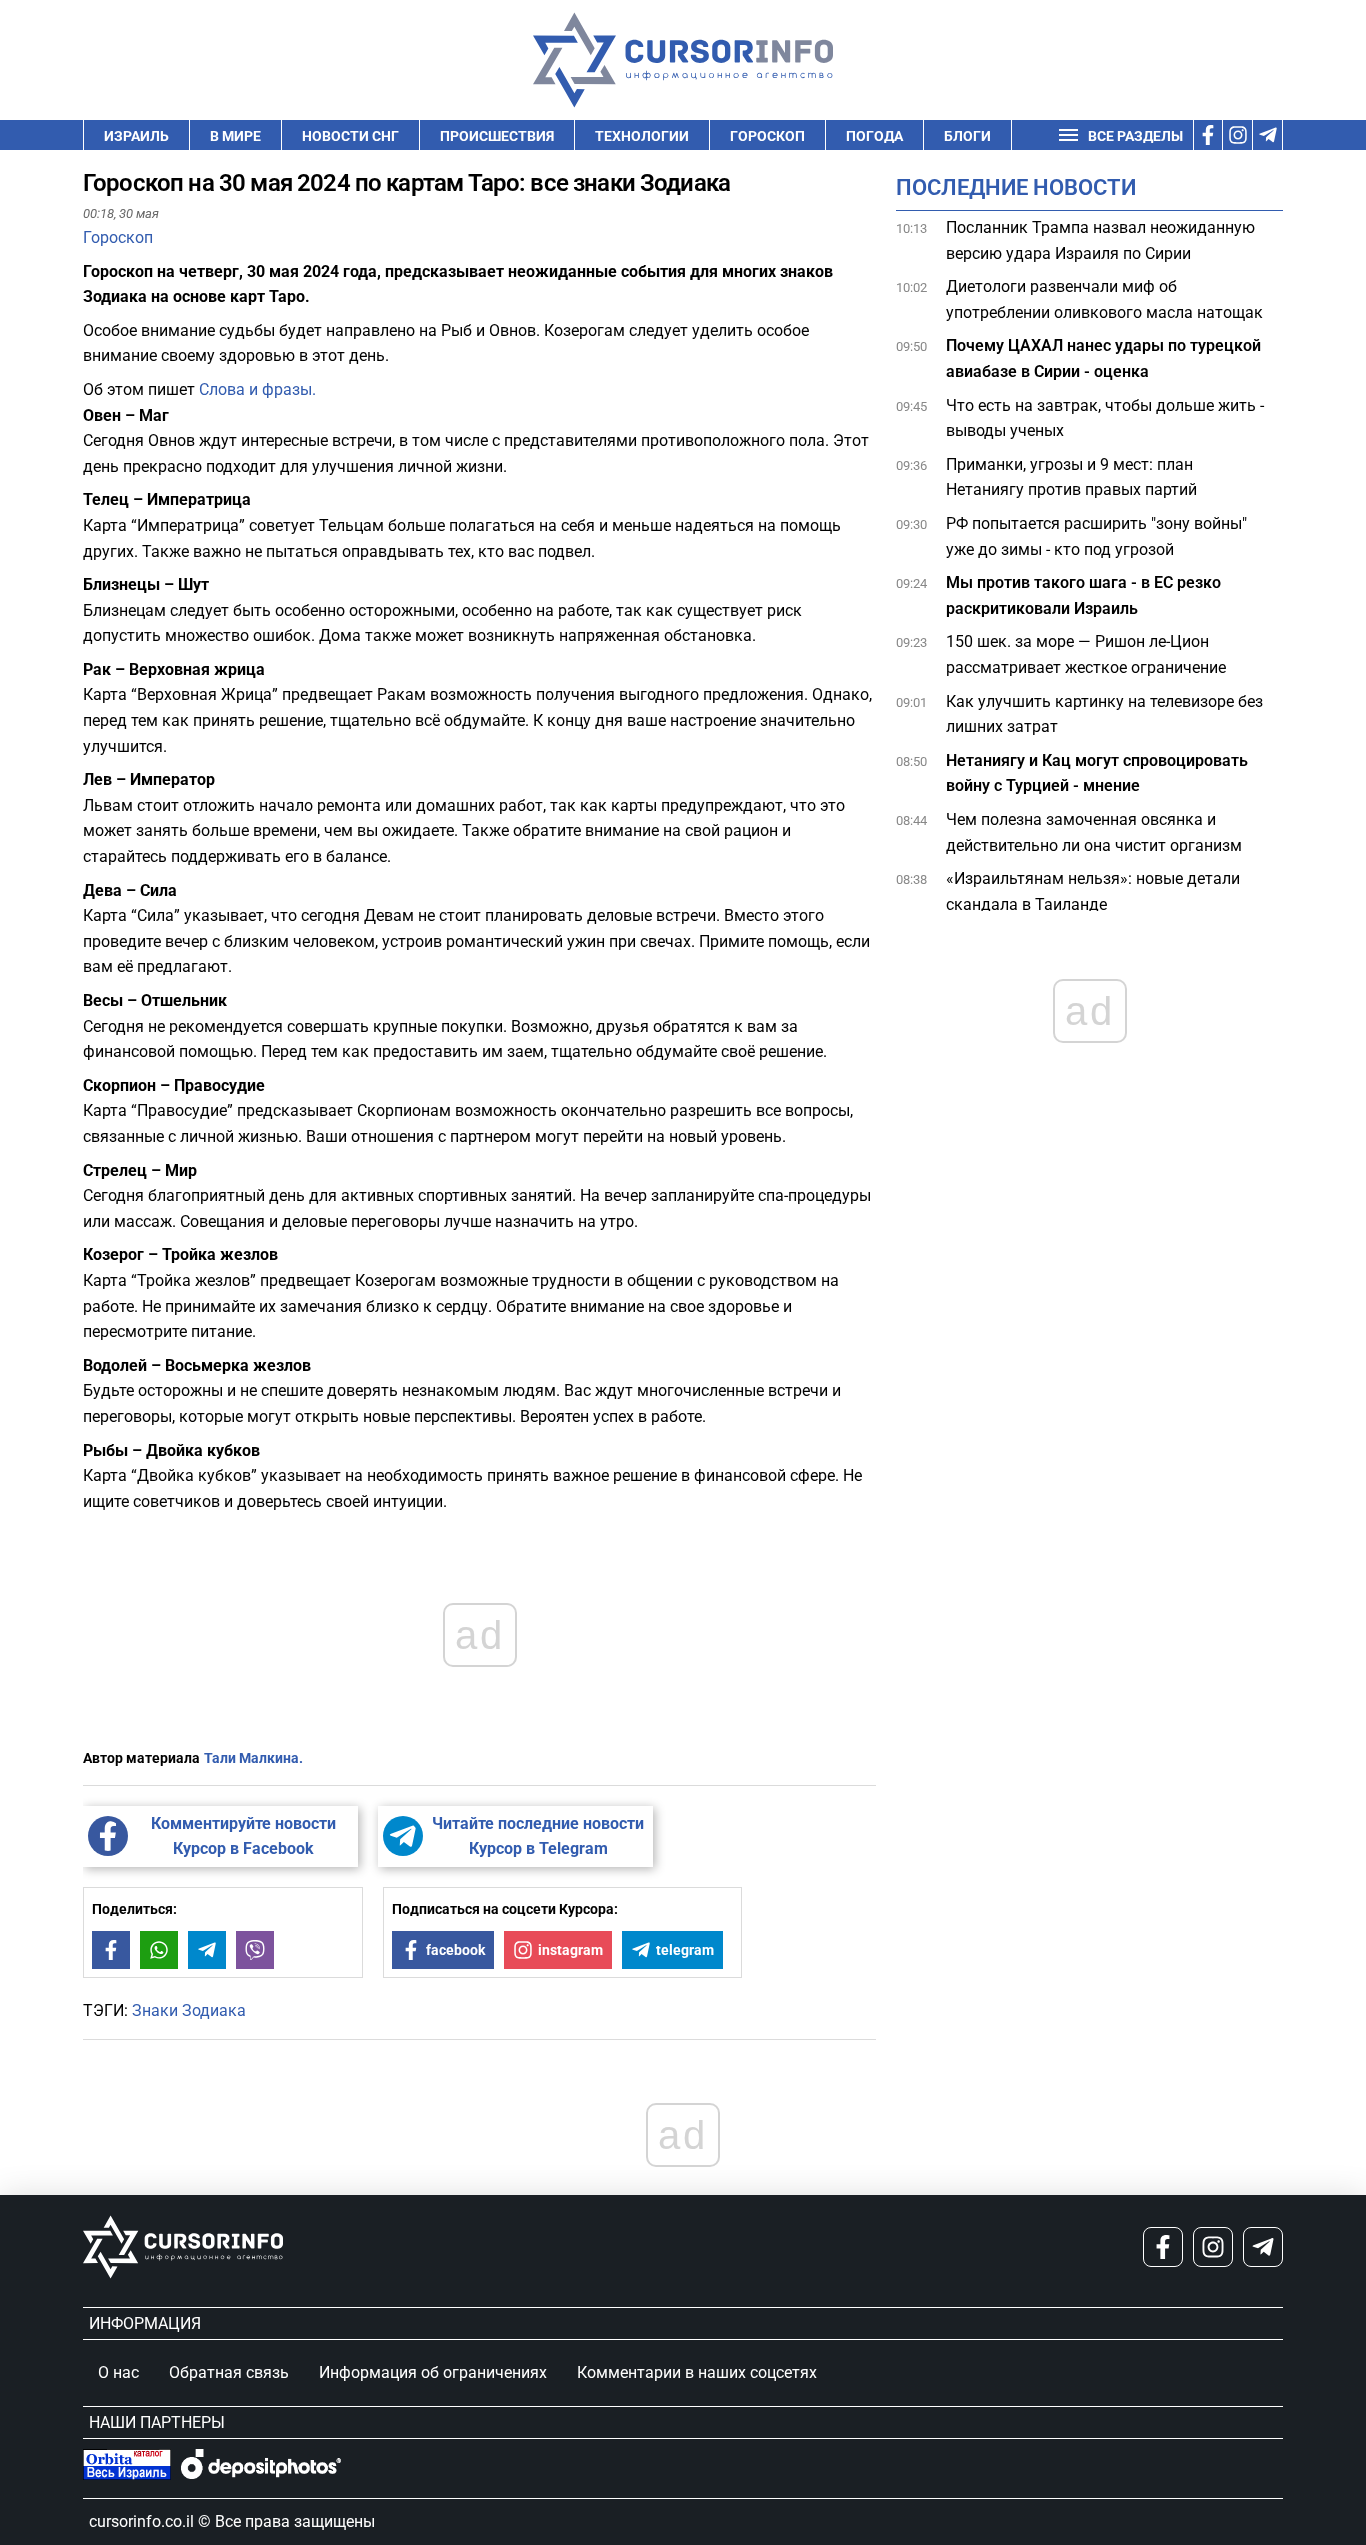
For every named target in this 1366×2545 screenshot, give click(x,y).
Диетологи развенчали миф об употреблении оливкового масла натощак (1104, 299)
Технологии (642, 136)
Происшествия (497, 136)
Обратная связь (229, 2372)
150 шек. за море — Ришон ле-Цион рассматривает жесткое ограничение (1086, 655)
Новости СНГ (350, 136)
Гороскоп (767, 136)
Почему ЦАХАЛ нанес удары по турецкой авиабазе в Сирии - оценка (1103, 359)
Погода (874, 136)
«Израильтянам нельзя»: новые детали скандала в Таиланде (1093, 891)
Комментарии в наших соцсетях (697, 2372)
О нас (118, 2372)
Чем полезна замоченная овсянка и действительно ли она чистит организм (1094, 832)
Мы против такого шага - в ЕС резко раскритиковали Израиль (1083, 595)
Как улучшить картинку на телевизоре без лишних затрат (1104, 714)
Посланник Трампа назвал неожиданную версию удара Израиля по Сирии (1100, 240)
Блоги (967, 136)
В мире (235, 136)
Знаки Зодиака (189, 2010)
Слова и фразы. (259, 389)
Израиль (136, 136)
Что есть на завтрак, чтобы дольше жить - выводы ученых (1105, 418)
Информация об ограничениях (433, 2372)
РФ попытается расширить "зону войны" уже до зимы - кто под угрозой (1096, 536)
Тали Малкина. (253, 1758)
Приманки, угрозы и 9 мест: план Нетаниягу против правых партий (1071, 477)
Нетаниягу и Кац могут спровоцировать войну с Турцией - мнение (1097, 773)
